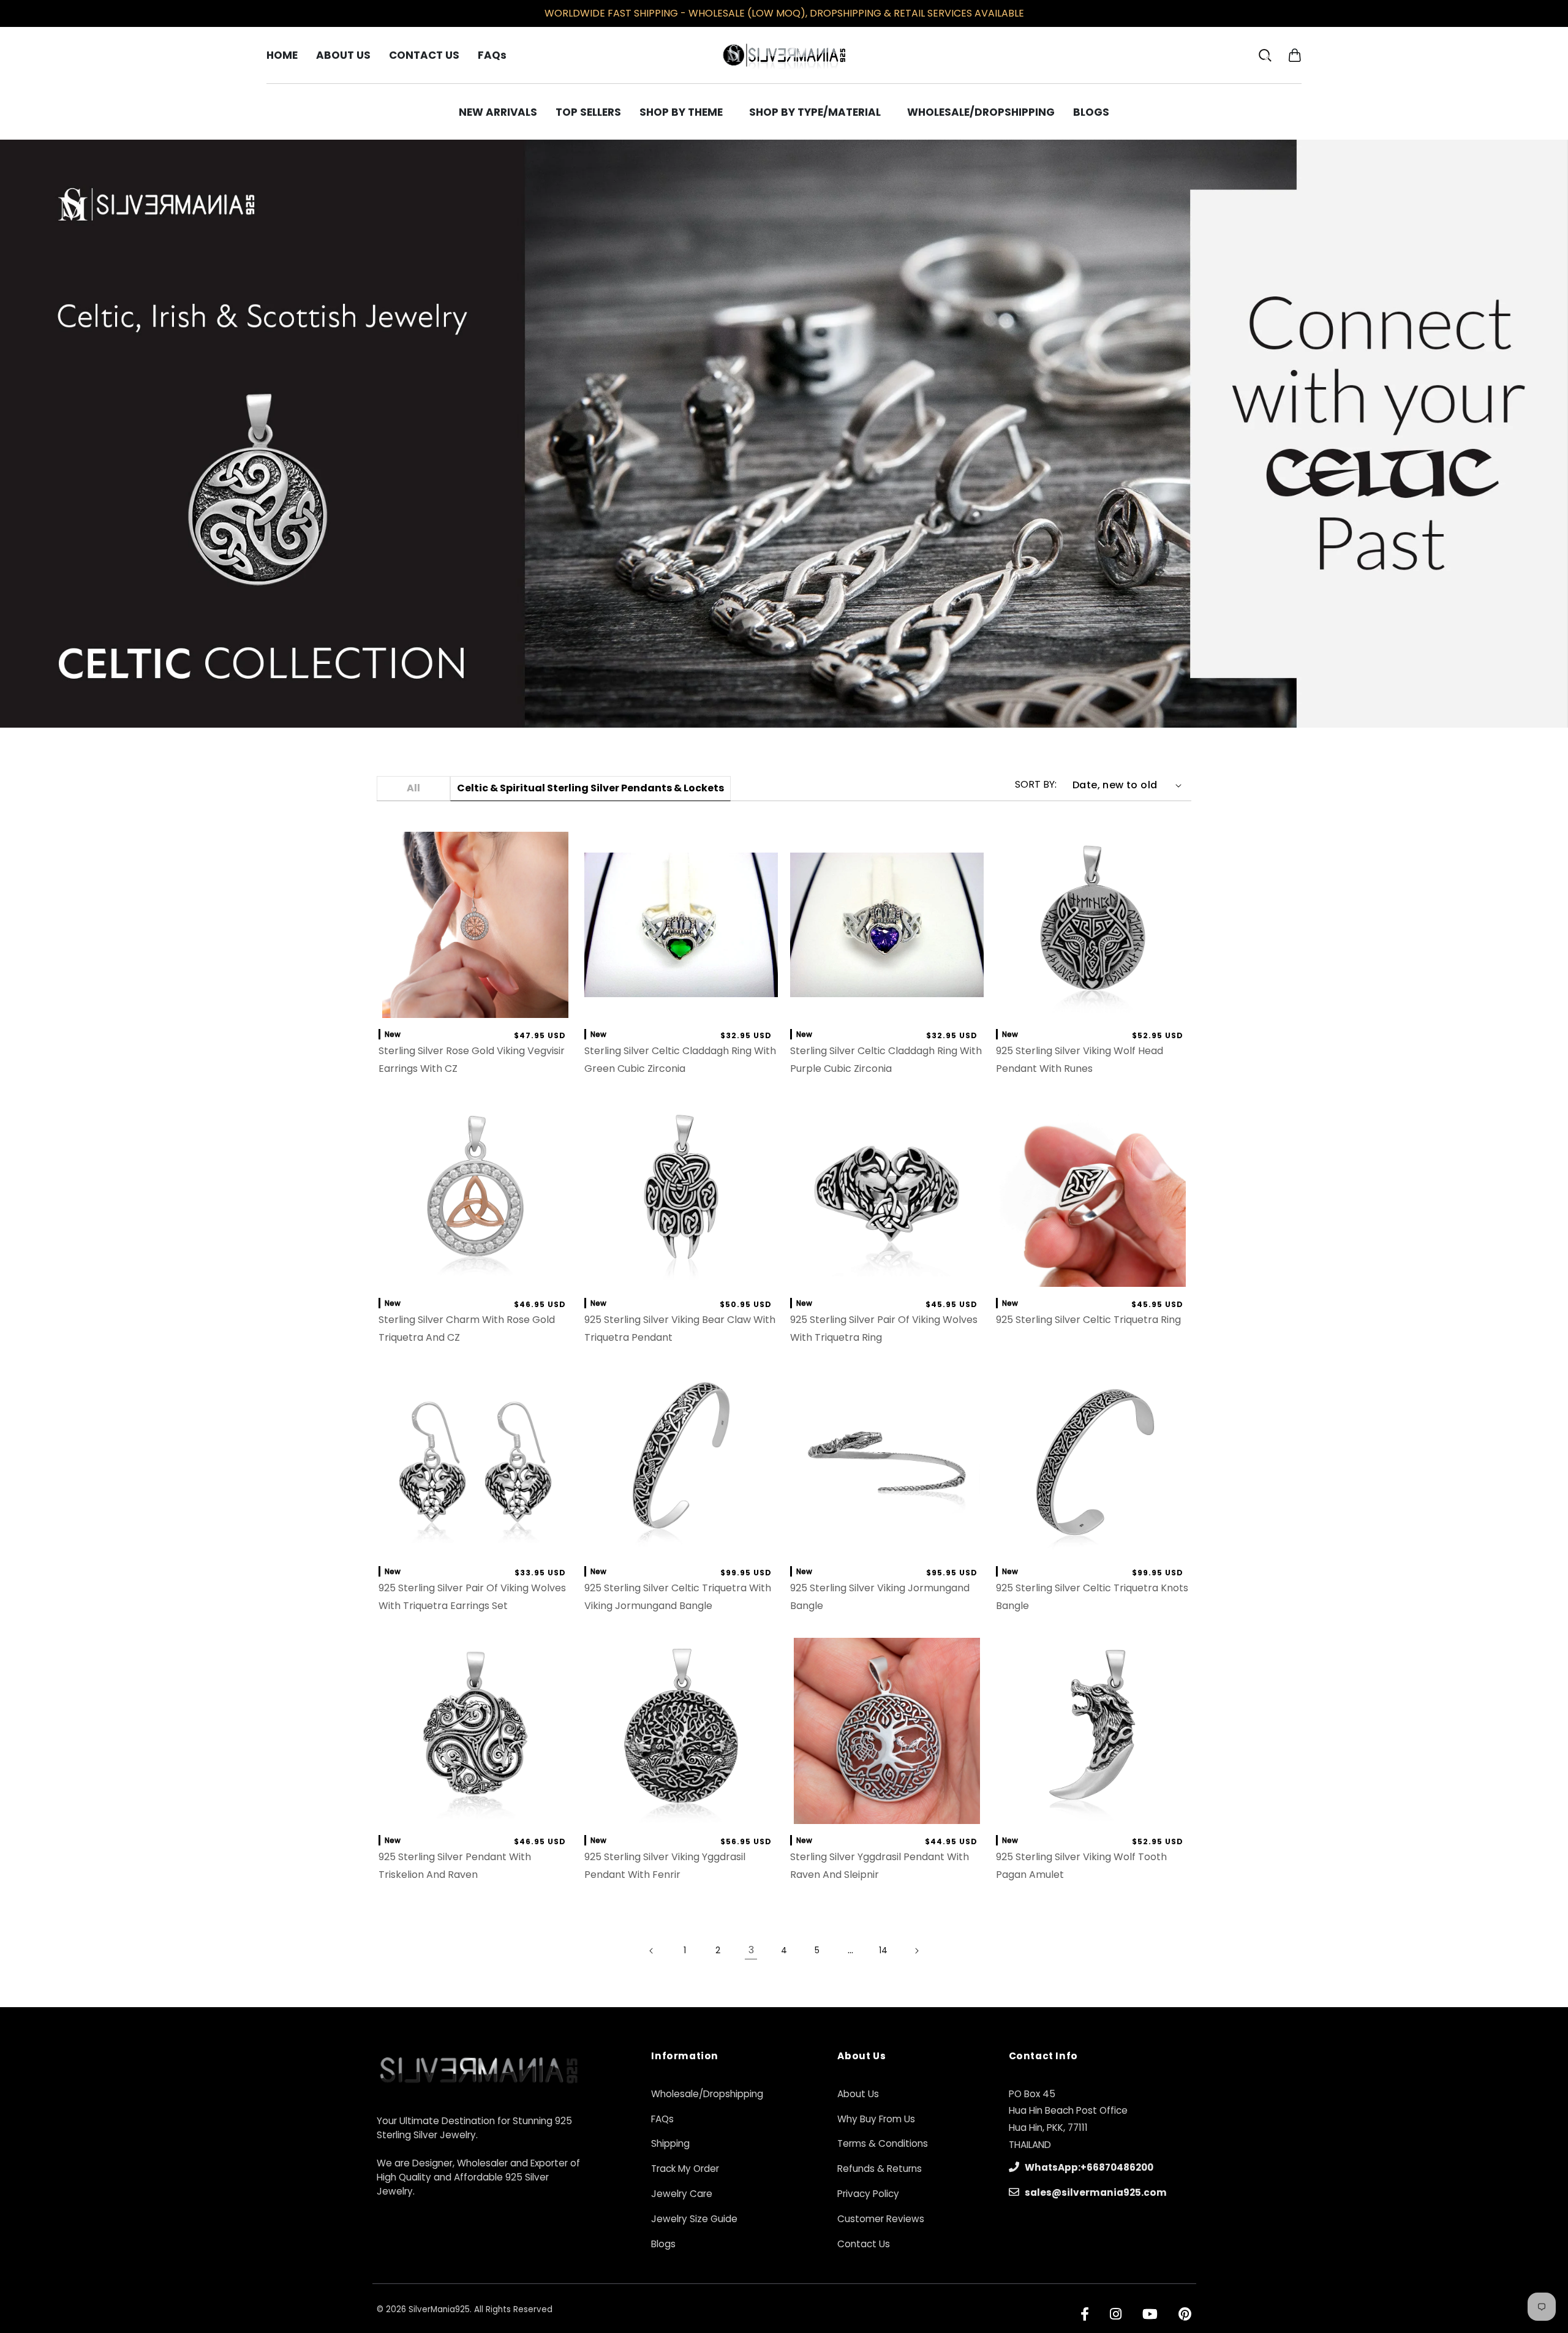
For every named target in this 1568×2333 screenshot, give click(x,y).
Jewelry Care (682, 2194)
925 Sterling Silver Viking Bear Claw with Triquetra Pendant (680, 1329)
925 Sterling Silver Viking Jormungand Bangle (880, 1597)
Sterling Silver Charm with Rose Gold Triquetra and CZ (467, 1329)
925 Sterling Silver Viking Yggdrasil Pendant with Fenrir (665, 1866)
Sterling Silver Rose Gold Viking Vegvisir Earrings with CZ (472, 1060)
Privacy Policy (868, 2194)
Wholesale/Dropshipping (707, 2094)
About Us (858, 2094)
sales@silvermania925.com (1095, 2192)
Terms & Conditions (883, 2143)
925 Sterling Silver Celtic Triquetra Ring (1088, 1320)
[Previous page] (652, 1951)
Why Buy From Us (876, 2119)
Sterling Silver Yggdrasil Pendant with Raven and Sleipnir (880, 1866)
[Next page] (916, 1951)
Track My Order (685, 2169)
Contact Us (864, 2244)
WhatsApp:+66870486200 (1088, 2167)
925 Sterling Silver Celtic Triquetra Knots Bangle (1092, 1597)
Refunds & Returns (880, 2169)
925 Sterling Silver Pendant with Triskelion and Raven (455, 1866)
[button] (1295, 55)
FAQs (662, 2119)
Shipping (670, 2143)
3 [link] (751, 1950)
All (413, 788)
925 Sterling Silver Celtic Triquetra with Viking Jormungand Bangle (678, 1597)
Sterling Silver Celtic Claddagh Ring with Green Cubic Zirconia (680, 1060)
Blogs (663, 2244)
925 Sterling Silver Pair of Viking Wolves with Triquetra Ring (884, 1329)
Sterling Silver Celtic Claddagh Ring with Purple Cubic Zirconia (886, 1060)
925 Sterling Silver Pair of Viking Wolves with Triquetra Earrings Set (472, 1597)
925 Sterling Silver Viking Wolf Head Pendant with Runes (1080, 1060)
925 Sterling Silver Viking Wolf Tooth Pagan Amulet (1081, 1866)
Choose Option (681, 1006)
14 (883, 1950)
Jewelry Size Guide (694, 2219)
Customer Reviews (881, 2219)
